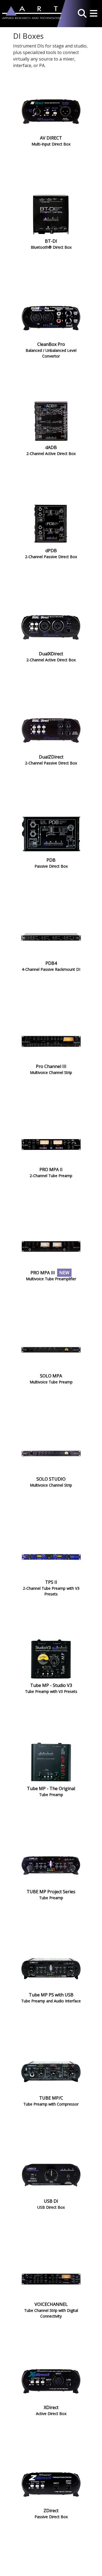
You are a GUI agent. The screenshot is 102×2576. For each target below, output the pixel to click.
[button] (82, 12)
